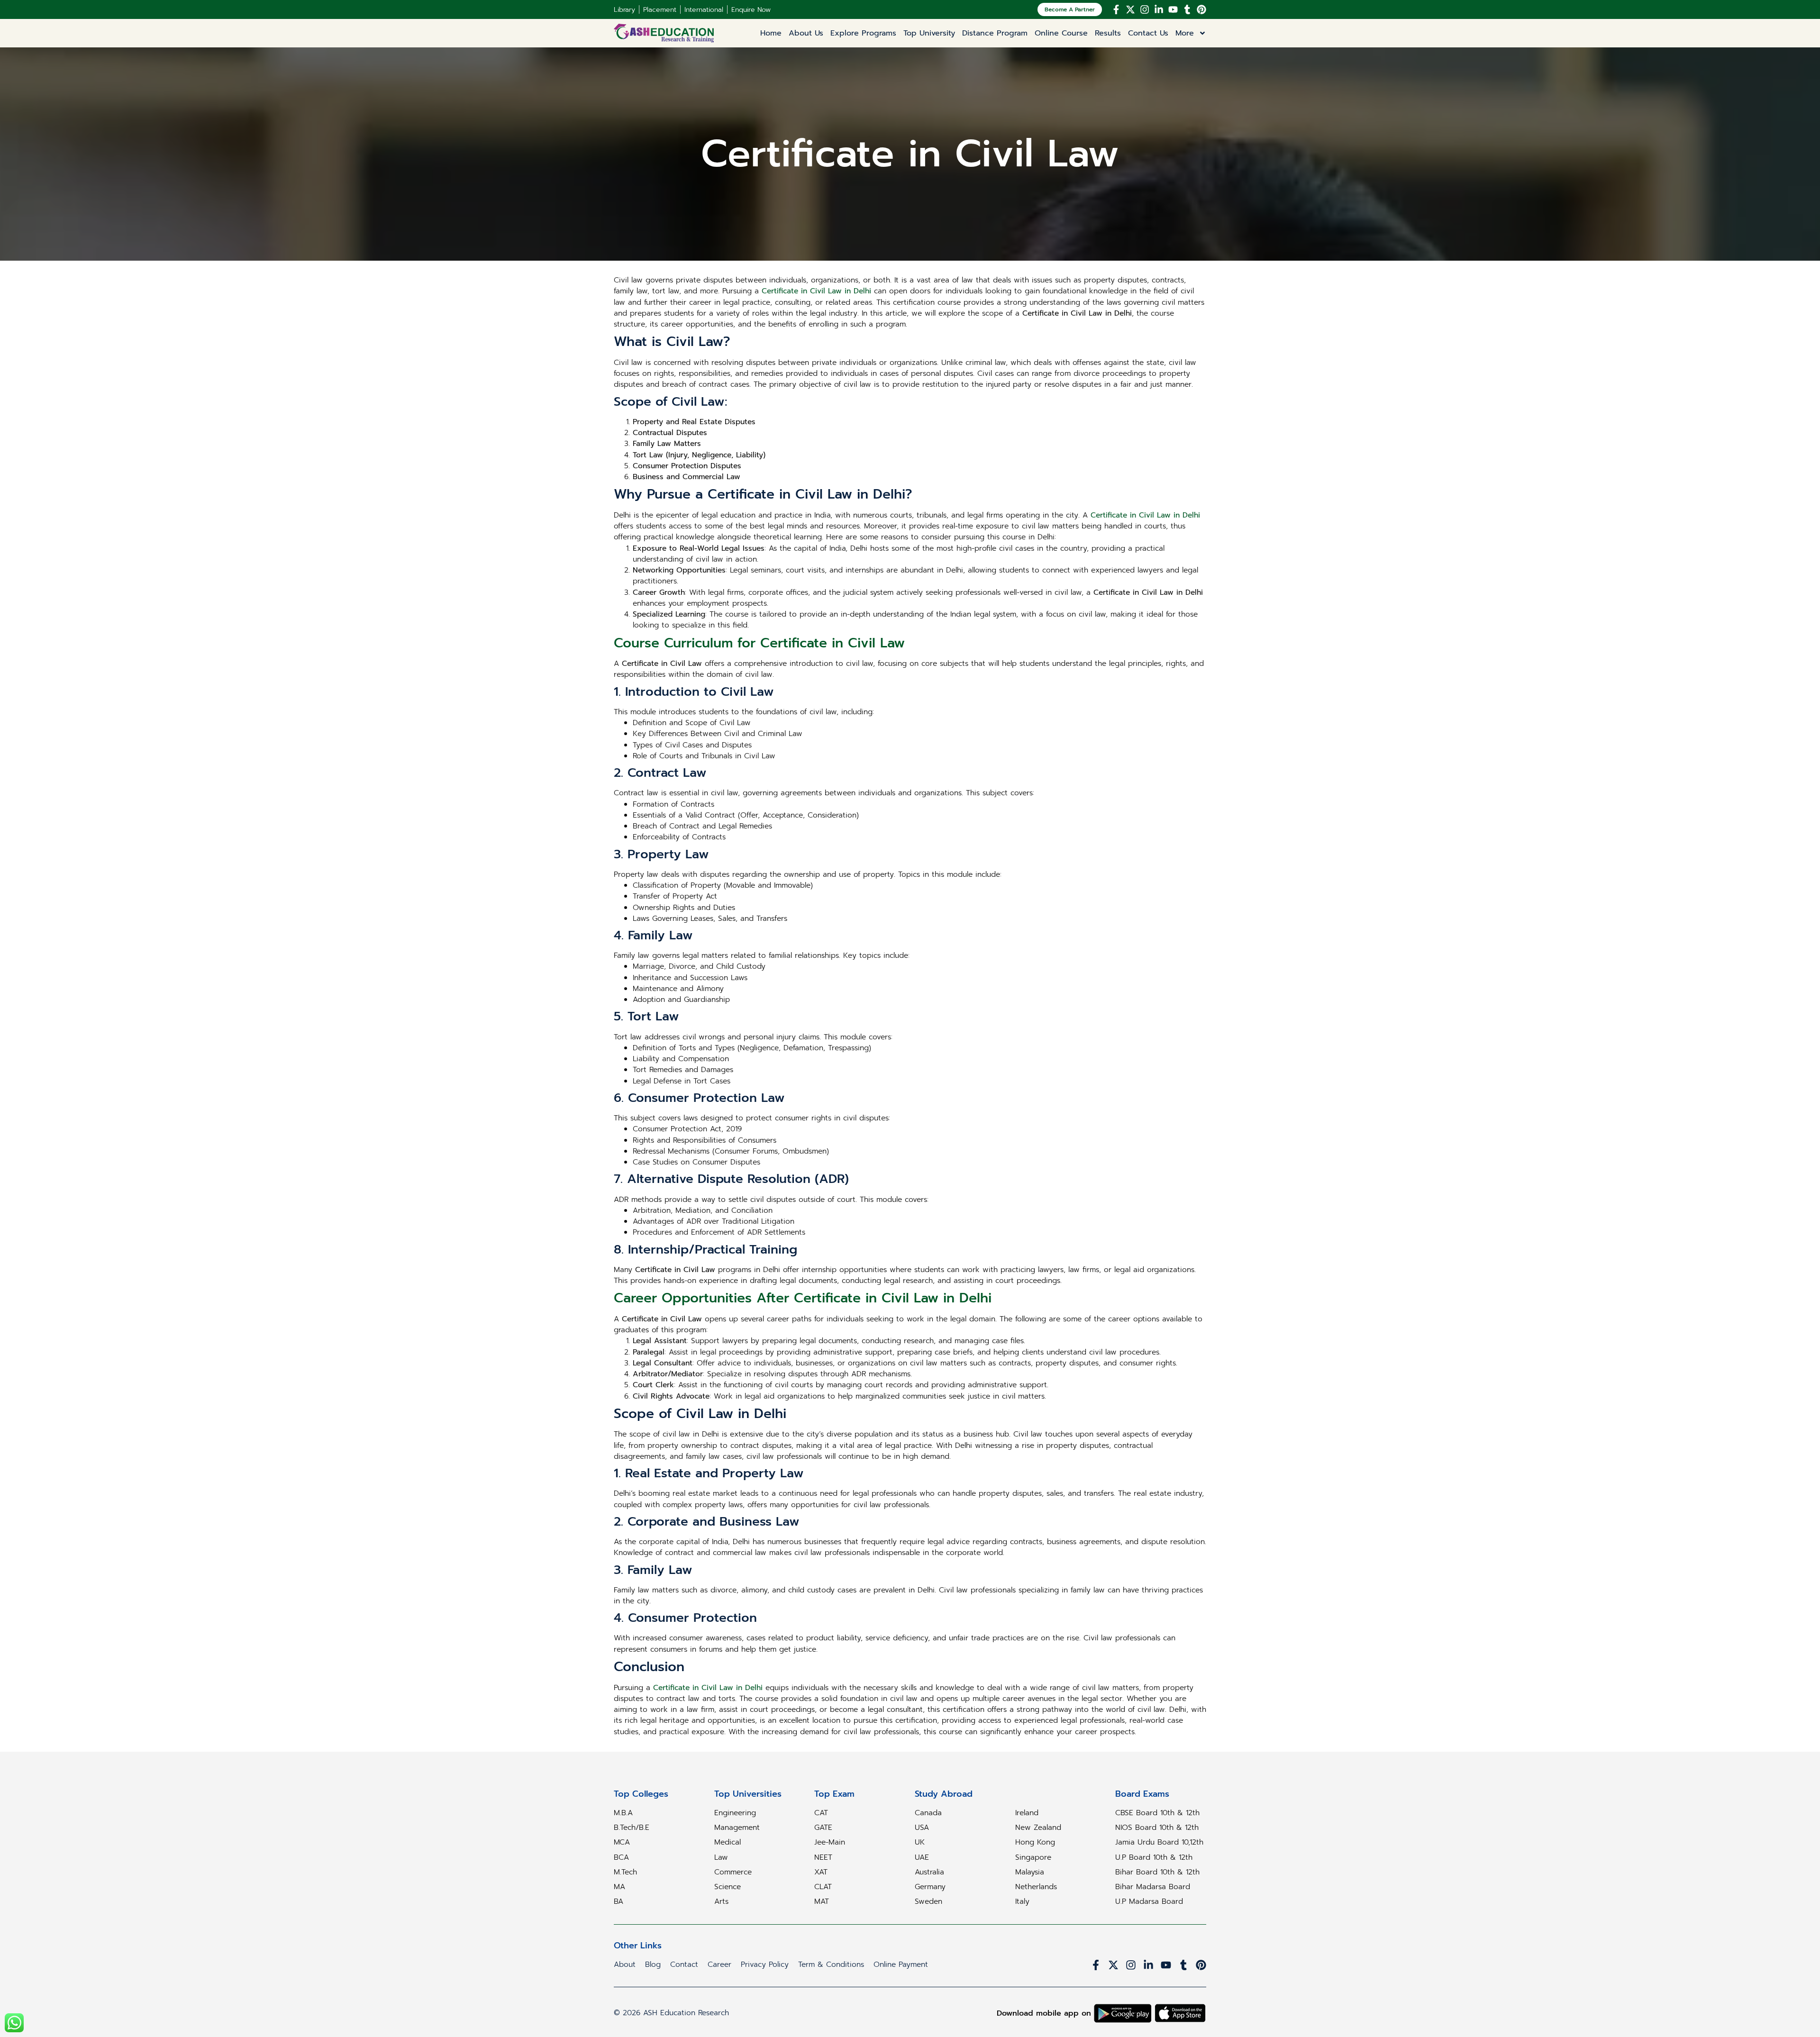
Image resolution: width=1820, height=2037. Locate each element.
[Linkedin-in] (1159, 9)
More (1185, 33)
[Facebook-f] (1116, 9)
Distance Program (995, 33)
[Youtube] (1173, 9)
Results (1108, 33)
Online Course (1061, 33)
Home (771, 33)
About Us (806, 33)
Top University (929, 33)
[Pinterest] (1201, 9)
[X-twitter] (1130, 9)
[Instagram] (1145, 9)
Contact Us (1148, 33)
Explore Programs (863, 33)
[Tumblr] (1187, 9)
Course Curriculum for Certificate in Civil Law (759, 643)
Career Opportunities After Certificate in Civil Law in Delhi (803, 1298)
